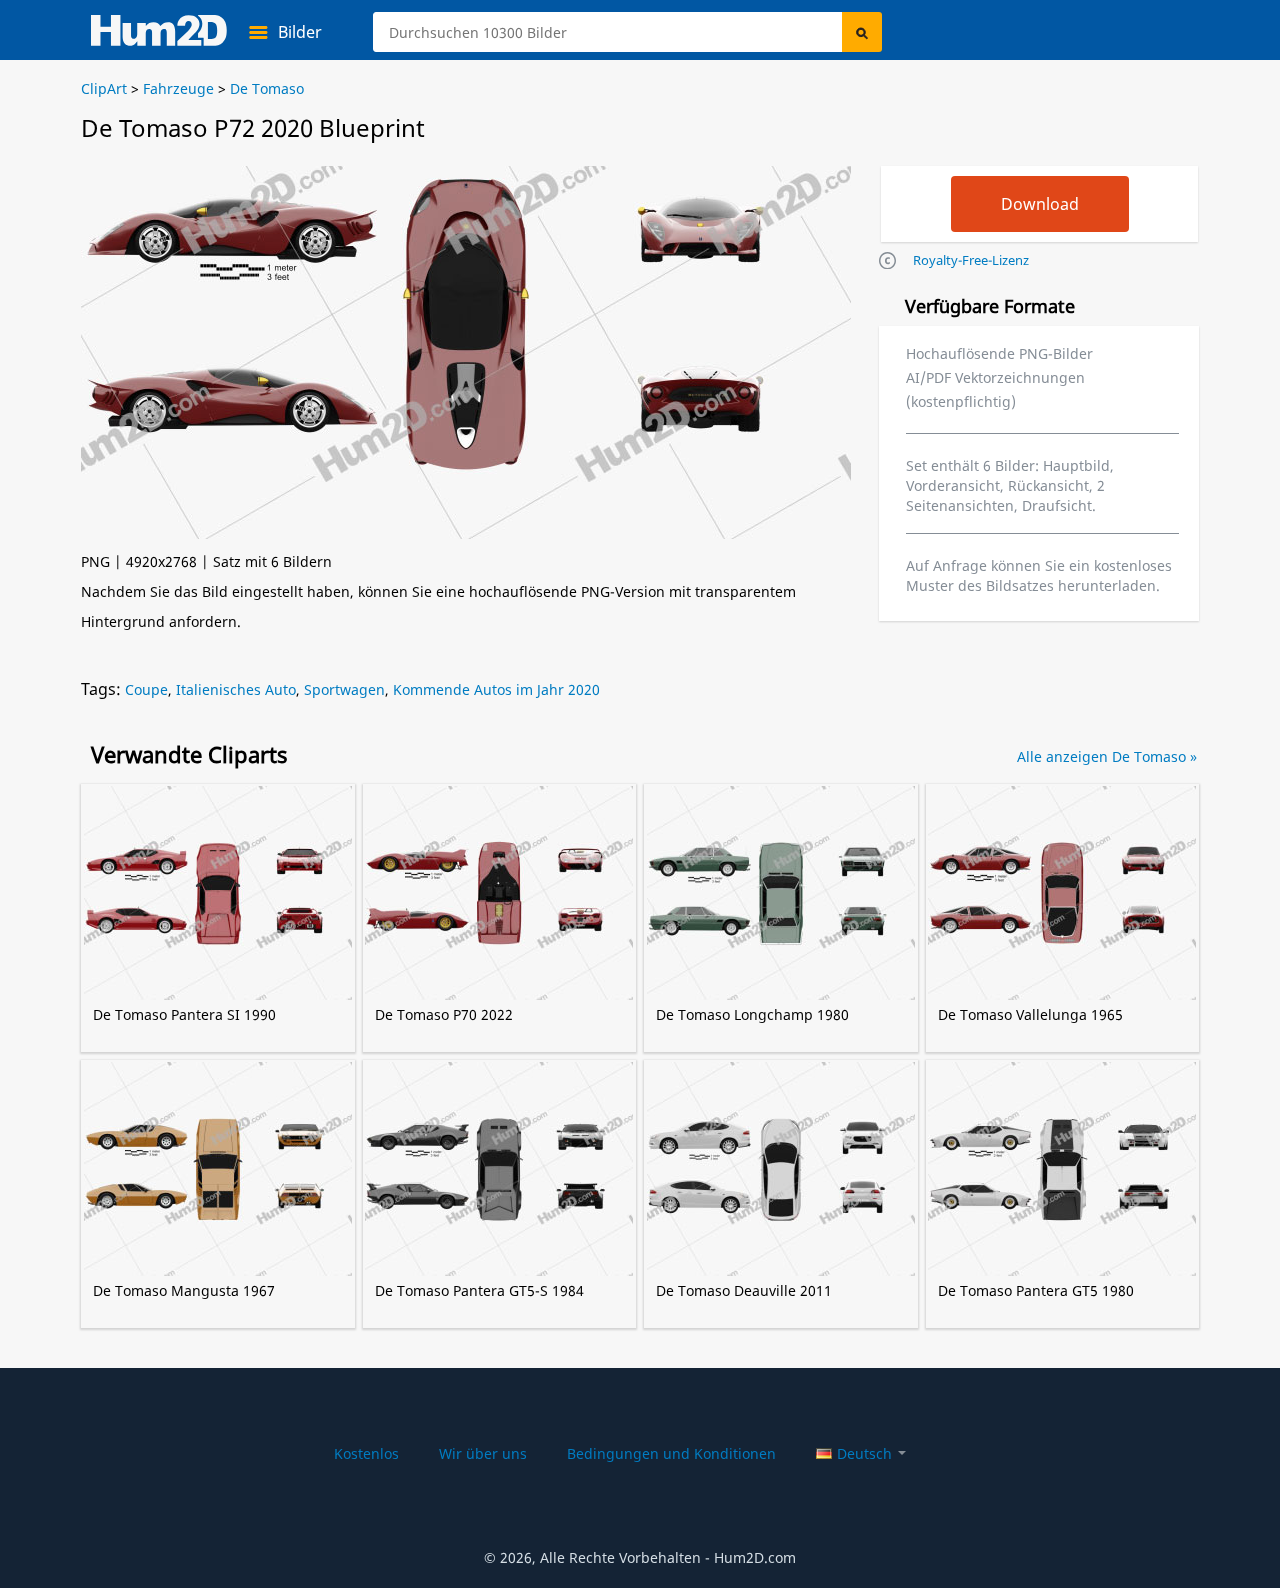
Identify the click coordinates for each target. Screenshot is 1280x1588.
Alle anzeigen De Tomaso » (1107, 756)
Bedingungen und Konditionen (671, 1453)
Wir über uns (483, 1453)
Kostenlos (366, 1453)
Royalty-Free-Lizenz (971, 260)
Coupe (146, 689)
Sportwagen (344, 689)
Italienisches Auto (236, 689)
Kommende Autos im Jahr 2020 (496, 689)
